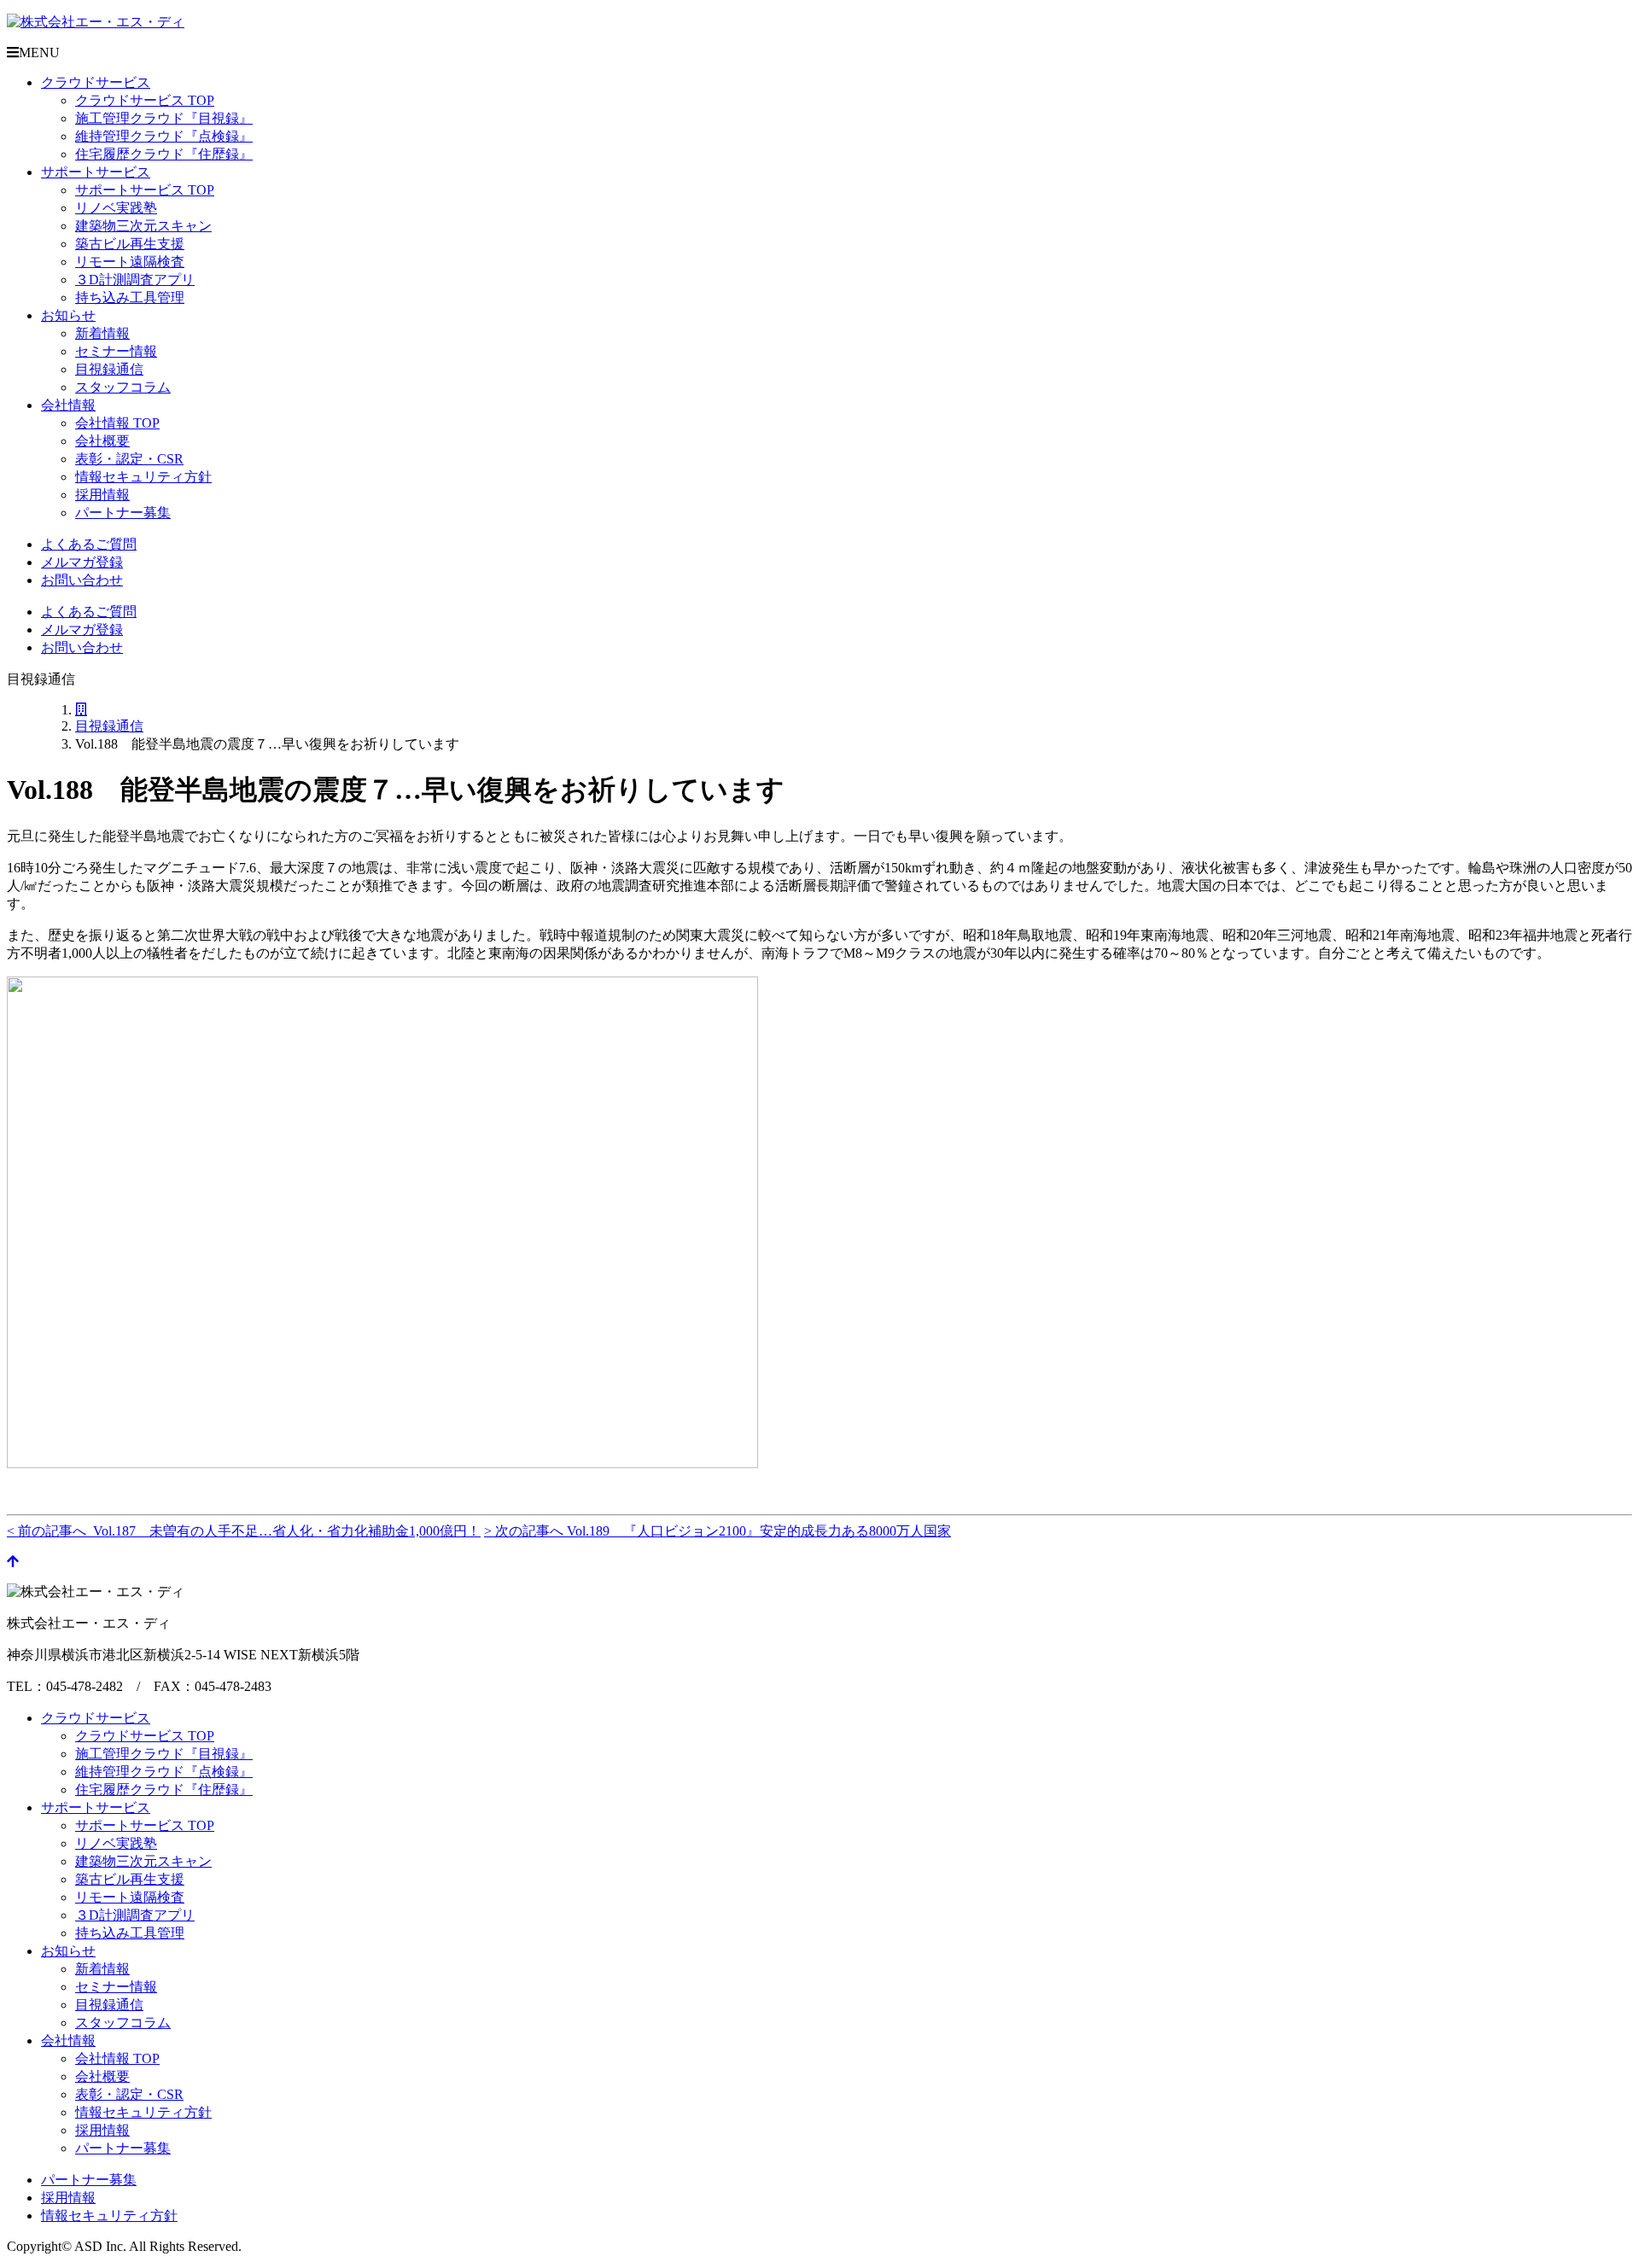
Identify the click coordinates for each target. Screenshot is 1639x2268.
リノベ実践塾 (116, 208)
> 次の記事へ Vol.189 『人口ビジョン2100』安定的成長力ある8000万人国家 (717, 1531)
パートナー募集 (123, 513)
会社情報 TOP (117, 423)
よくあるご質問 (89, 544)
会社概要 (102, 441)
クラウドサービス (96, 82)
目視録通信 (109, 369)
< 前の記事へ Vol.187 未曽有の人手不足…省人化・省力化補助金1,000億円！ (244, 1531)
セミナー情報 (116, 351)
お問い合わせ (82, 580)
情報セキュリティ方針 (143, 477)
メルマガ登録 (82, 562)
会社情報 (68, 405)
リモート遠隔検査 (130, 262)
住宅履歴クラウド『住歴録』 (164, 154)
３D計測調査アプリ (135, 280)
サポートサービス (96, 172)
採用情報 (102, 495)
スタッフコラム (123, 387)
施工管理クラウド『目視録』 (164, 118)
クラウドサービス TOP (145, 100)
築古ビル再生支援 (130, 244)
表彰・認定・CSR (129, 459)
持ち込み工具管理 (130, 297)
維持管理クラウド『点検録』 (164, 136)
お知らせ (68, 315)
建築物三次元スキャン (143, 226)
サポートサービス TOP (145, 190)
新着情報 (102, 333)
